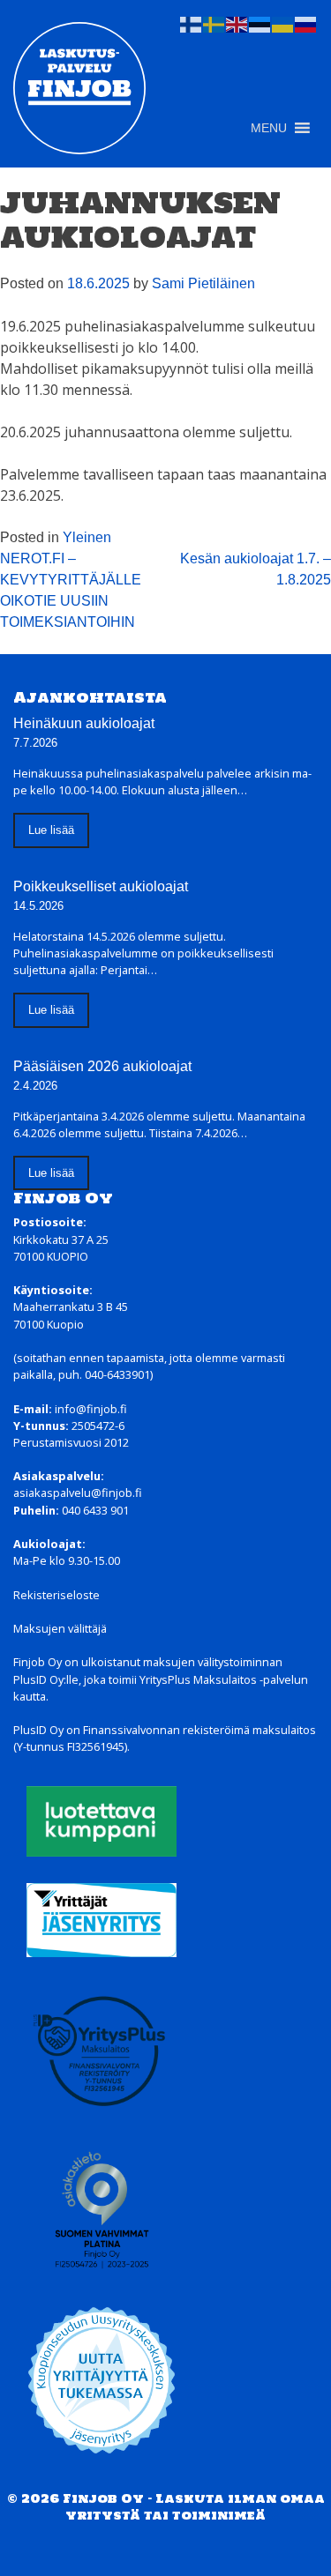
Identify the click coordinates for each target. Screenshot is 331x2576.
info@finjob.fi (91, 1409)
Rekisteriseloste (56, 1595)
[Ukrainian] (283, 23)
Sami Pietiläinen (203, 283)
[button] (269, 128)
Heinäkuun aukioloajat (84, 723)
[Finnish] (192, 23)
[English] (237, 23)
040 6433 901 (95, 1510)
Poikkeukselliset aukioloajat (101, 886)
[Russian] (306, 23)
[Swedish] (214, 23)
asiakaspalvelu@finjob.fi (78, 1493)
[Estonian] (260, 23)
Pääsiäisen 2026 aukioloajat (102, 1066)
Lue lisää (51, 830)
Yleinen (87, 537)
